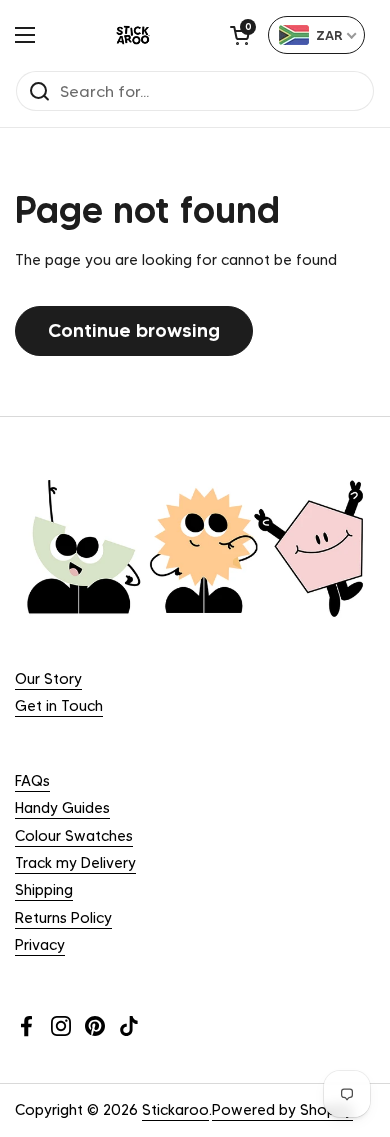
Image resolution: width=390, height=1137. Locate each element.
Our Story (48, 679)
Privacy (40, 945)
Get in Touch (59, 706)
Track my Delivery (75, 863)
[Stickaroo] (133, 35)
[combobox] (316, 35)
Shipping (44, 890)
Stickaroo (175, 1110)
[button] (240, 35)
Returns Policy (63, 918)
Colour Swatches (74, 836)
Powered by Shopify (282, 1110)
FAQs (32, 781)
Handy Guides (62, 808)
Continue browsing (134, 330)
